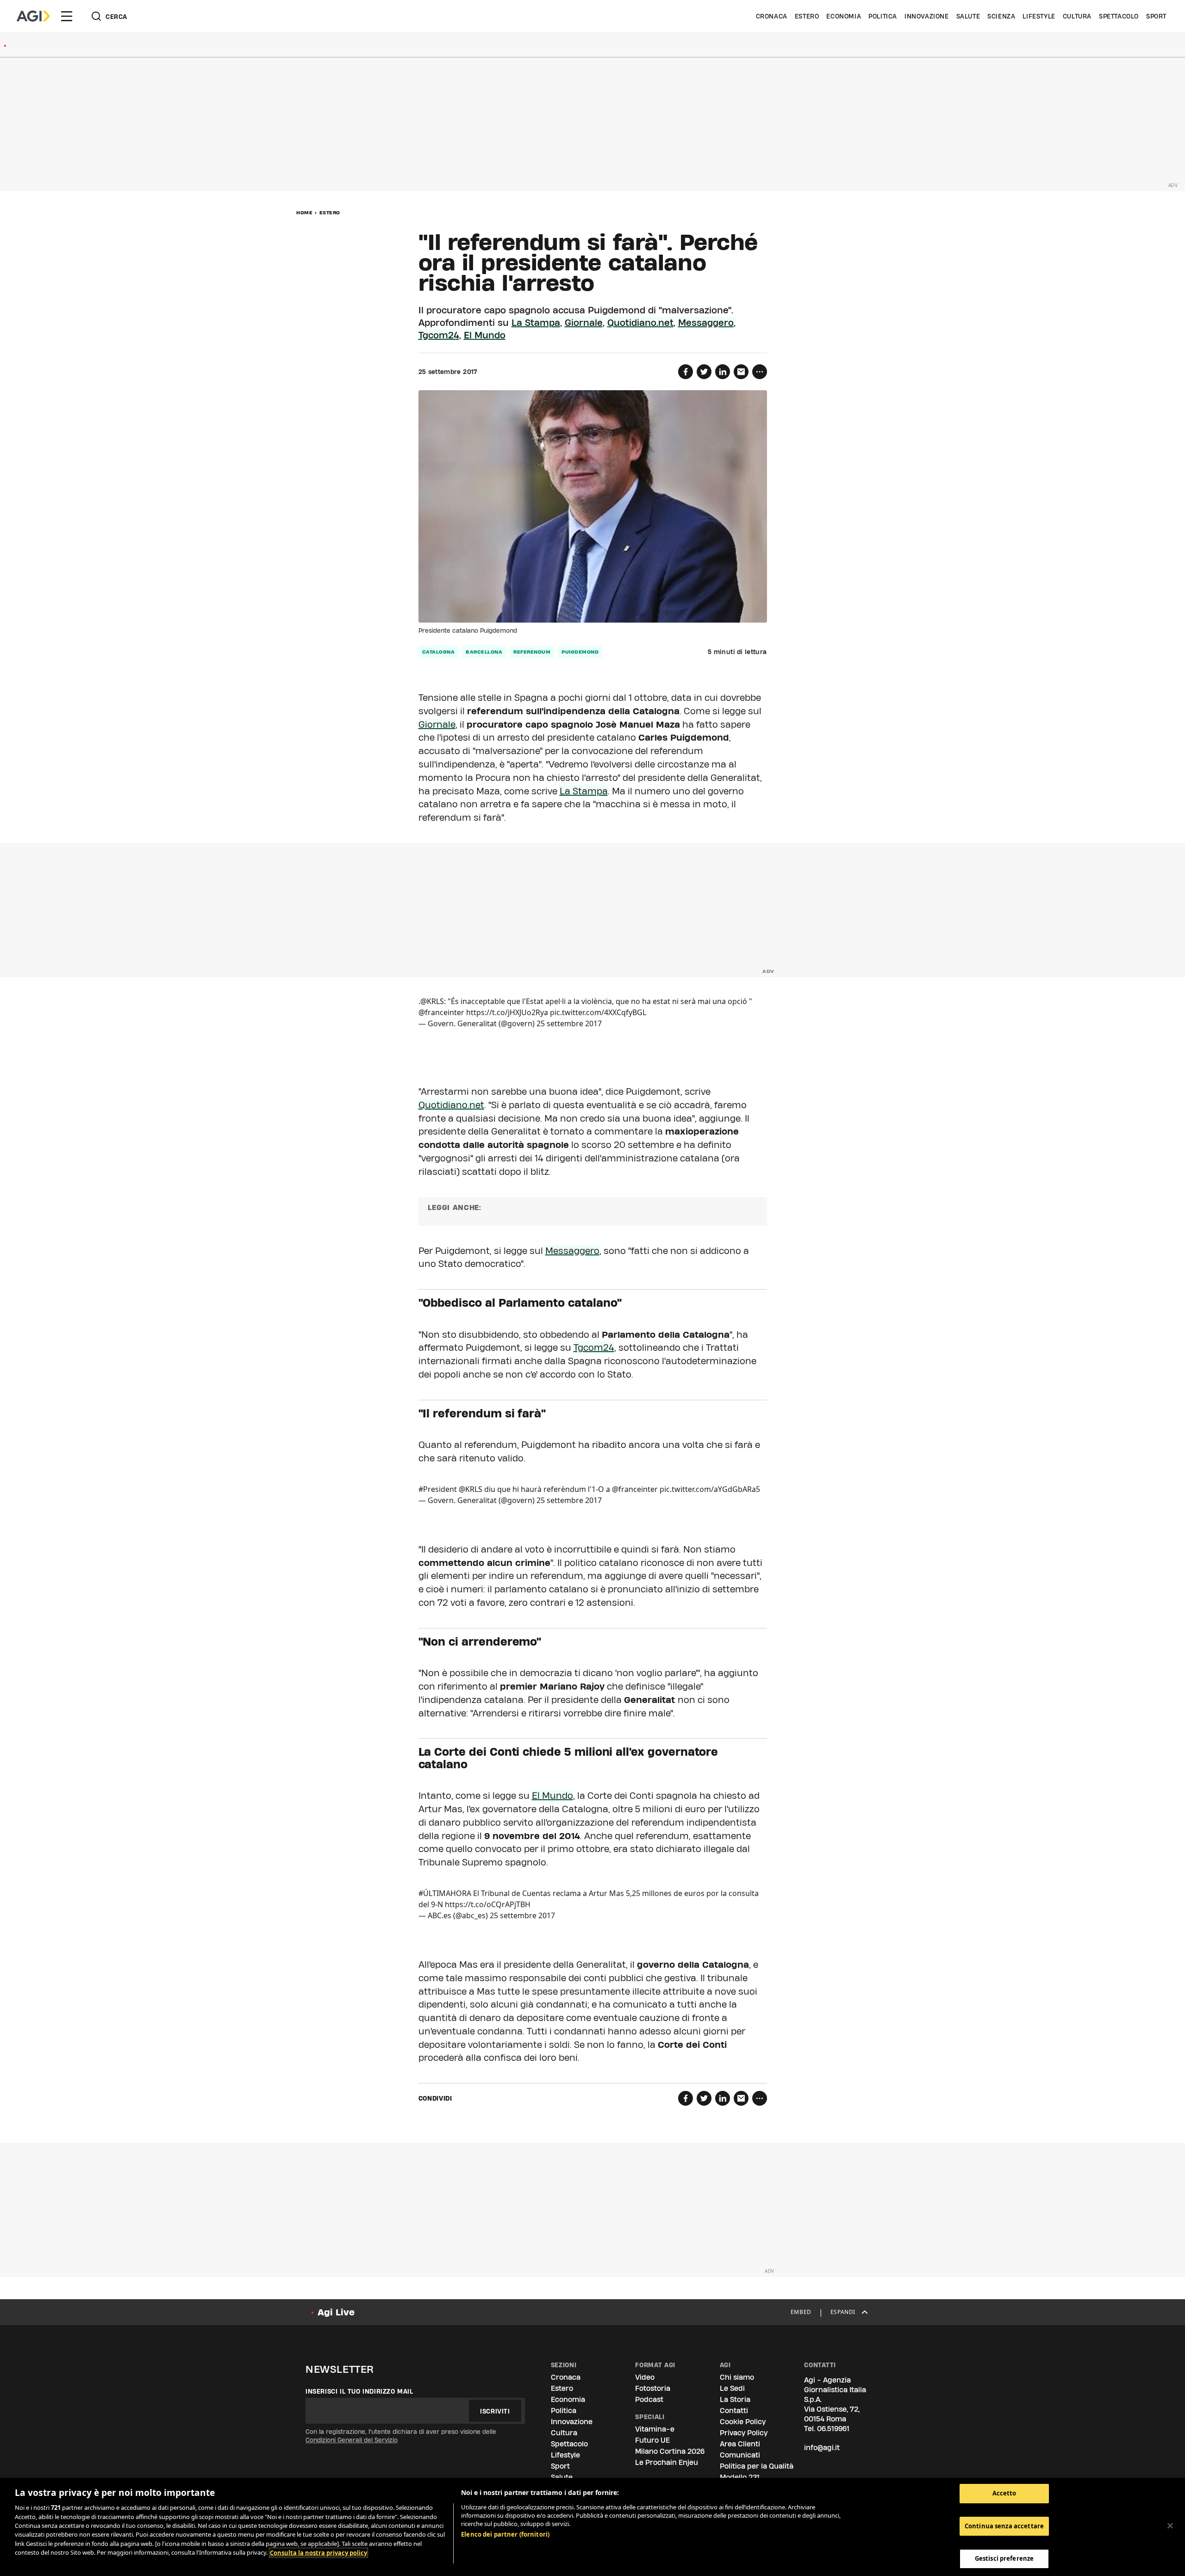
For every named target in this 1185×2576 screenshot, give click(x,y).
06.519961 (833, 2429)
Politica (883, 16)
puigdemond (580, 652)
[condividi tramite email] (741, 372)
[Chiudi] (1170, 2526)
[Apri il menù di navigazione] (67, 16)
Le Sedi (732, 2388)
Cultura (1077, 16)
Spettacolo (1119, 16)
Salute (968, 16)
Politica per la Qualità (757, 2466)
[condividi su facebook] (686, 372)
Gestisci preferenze (1004, 2558)
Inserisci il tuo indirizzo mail (359, 2391)
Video (645, 2377)
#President (438, 1489)
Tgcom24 (439, 335)
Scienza (1001, 16)
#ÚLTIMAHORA (445, 1893)
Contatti (734, 2411)
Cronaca (772, 16)
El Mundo (485, 335)
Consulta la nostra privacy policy (318, 2553)
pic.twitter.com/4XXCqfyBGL (598, 1012)
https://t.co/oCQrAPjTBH (488, 1904)
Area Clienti (740, 2444)
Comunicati (740, 2455)
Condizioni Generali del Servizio (352, 2440)
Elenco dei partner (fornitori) (505, 2534)
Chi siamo (737, 2377)
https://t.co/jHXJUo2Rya (507, 1012)
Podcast (649, 2399)
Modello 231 (740, 2477)
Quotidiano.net (640, 323)
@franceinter (441, 1012)
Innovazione (927, 16)
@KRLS (432, 1001)
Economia (844, 16)
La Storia (735, 2399)
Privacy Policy (744, 2433)
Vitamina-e (655, 2429)
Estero (807, 16)
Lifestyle (1039, 16)
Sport (1156, 16)
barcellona (484, 652)
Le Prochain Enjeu (667, 2462)
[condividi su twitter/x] (704, 372)
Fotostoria (653, 2388)
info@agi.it (822, 2448)
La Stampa (536, 323)
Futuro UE (652, 2440)
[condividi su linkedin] (723, 372)
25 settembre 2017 (569, 1023)
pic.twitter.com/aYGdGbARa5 (710, 1489)
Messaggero (706, 323)
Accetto (1004, 2493)
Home (304, 212)
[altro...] (760, 372)
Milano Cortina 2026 (670, 2451)
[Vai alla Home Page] (33, 16)
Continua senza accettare (1004, 2526)
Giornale (584, 323)
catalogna (439, 652)
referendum (532, 652)
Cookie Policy (743, 2422)
